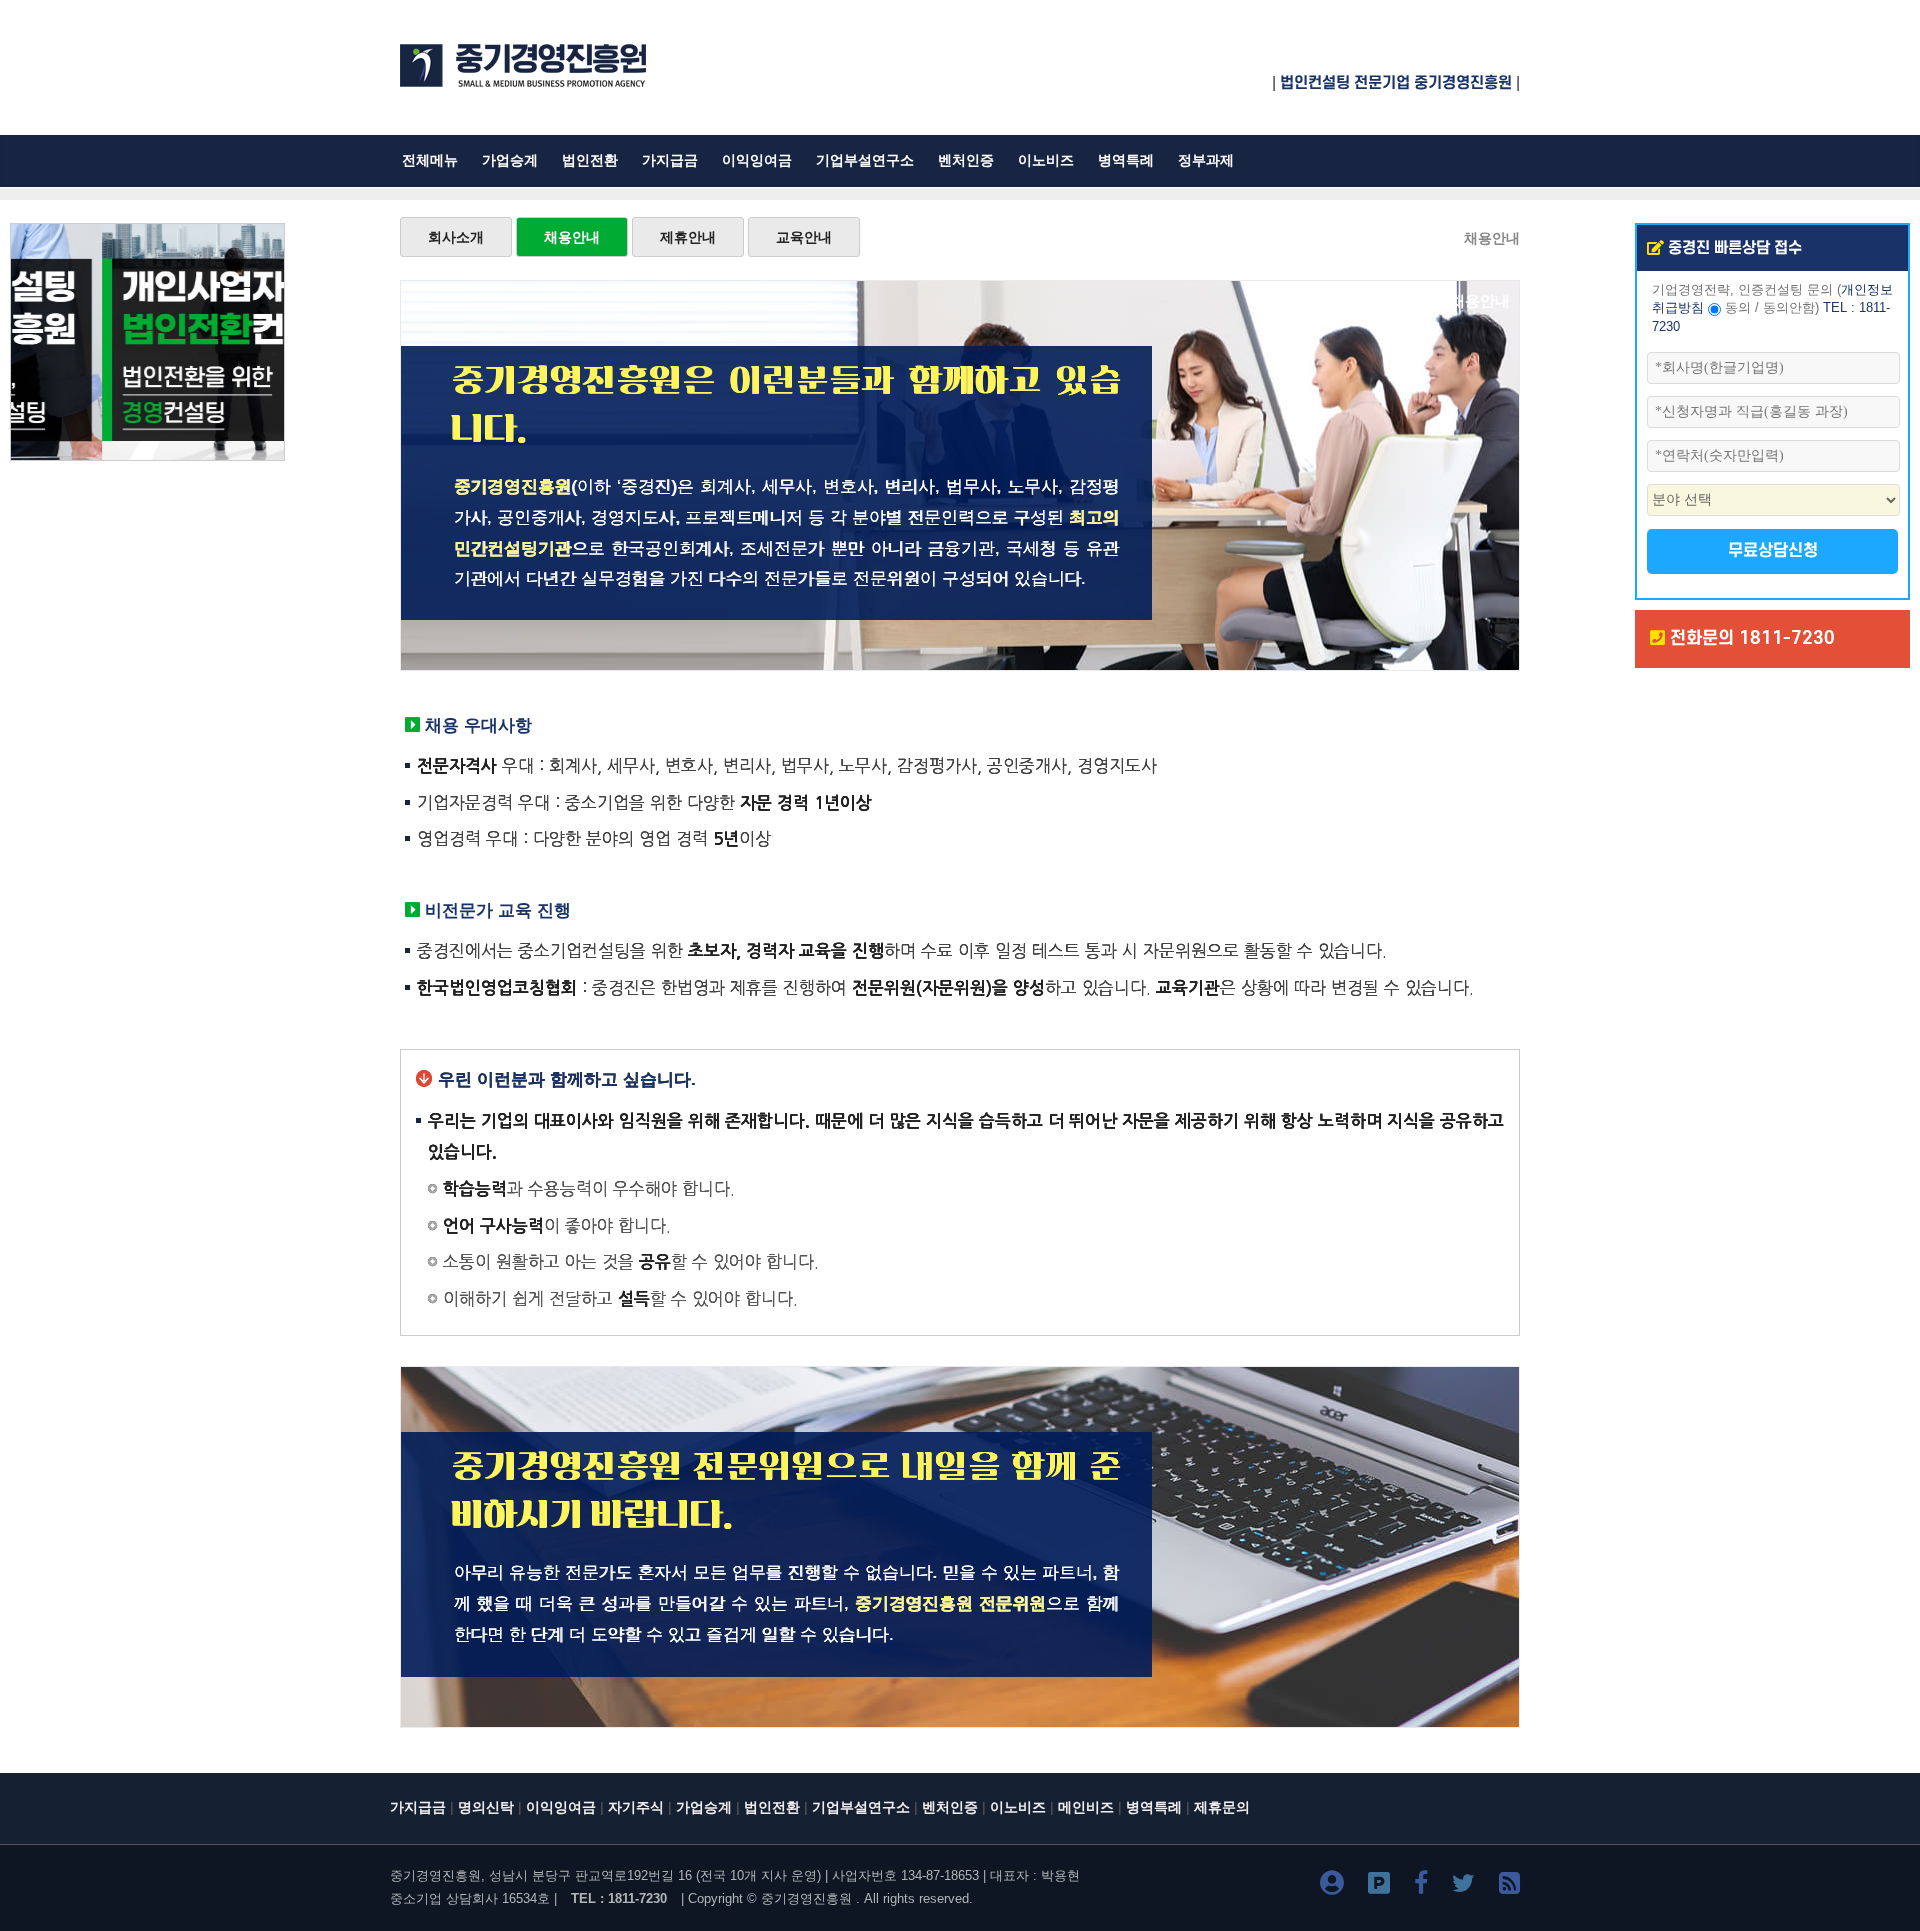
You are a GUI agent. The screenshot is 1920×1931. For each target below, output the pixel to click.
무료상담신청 (1773, 551)
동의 (1738, 308)
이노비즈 (1046, 160)
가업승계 (510, 160)
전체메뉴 (430, 160)
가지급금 (670, 160)
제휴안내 (688, 237)
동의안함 (1789, 308)
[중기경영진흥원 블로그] (1332, 1886)
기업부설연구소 (865, 160)
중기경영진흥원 (806, 1898)
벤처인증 (966, 160)
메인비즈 (1086, 1807)
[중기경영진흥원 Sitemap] (1509, 1886)
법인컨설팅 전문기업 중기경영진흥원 (1396, 83)
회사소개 (456, 237)
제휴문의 (1222, 1807)
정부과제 (1206, 160)
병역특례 (1126, 160)
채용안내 (572, 237)
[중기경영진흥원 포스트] (1379, 1886)
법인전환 (590, 160)
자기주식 (636, 1807)
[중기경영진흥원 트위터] (1463, 1886)
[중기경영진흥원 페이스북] (1421, 1886)
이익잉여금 (757, 160)
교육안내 (804, 237)
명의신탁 (486, 1807)
